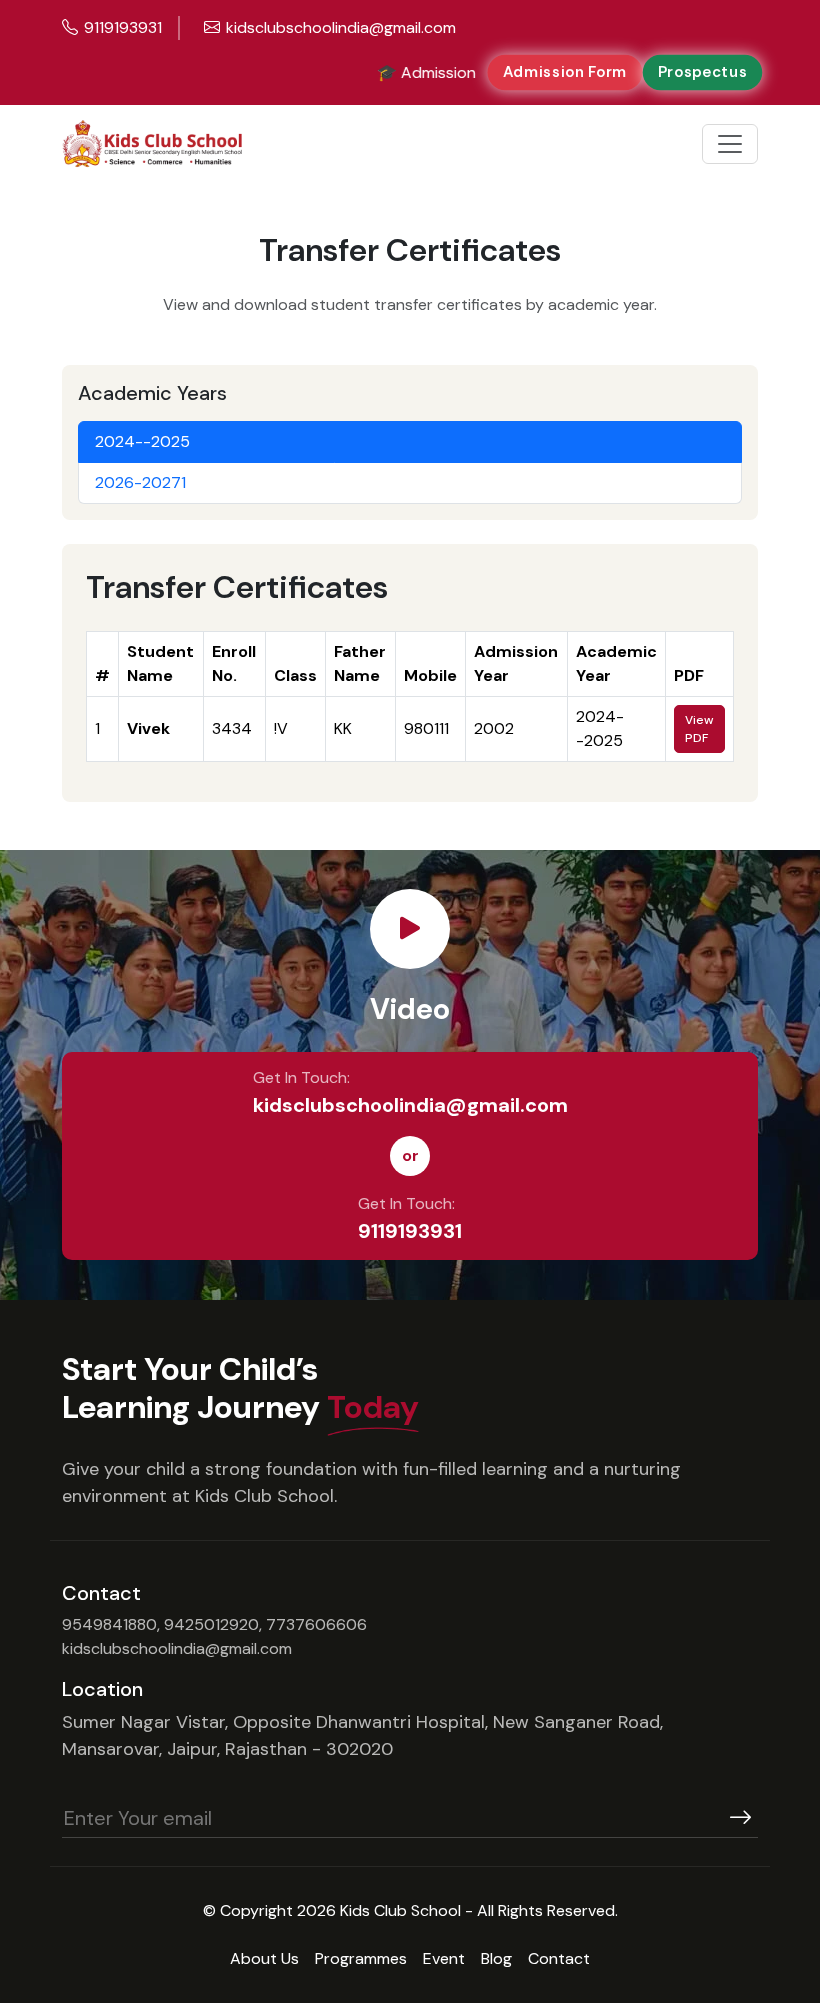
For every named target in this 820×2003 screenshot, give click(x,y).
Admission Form (565, 72)
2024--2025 (142, 441)
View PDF (699, 729)
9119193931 (410, 1231)
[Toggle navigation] (730, 144)
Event (444, 1958)
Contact (559, 1958)
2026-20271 (140, 482)
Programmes (361, 1958)
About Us (264, 1958)
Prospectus (702, 72)
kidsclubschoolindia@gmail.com (410, 1105)
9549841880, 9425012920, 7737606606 (214, 1624)
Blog (496, 1958)
